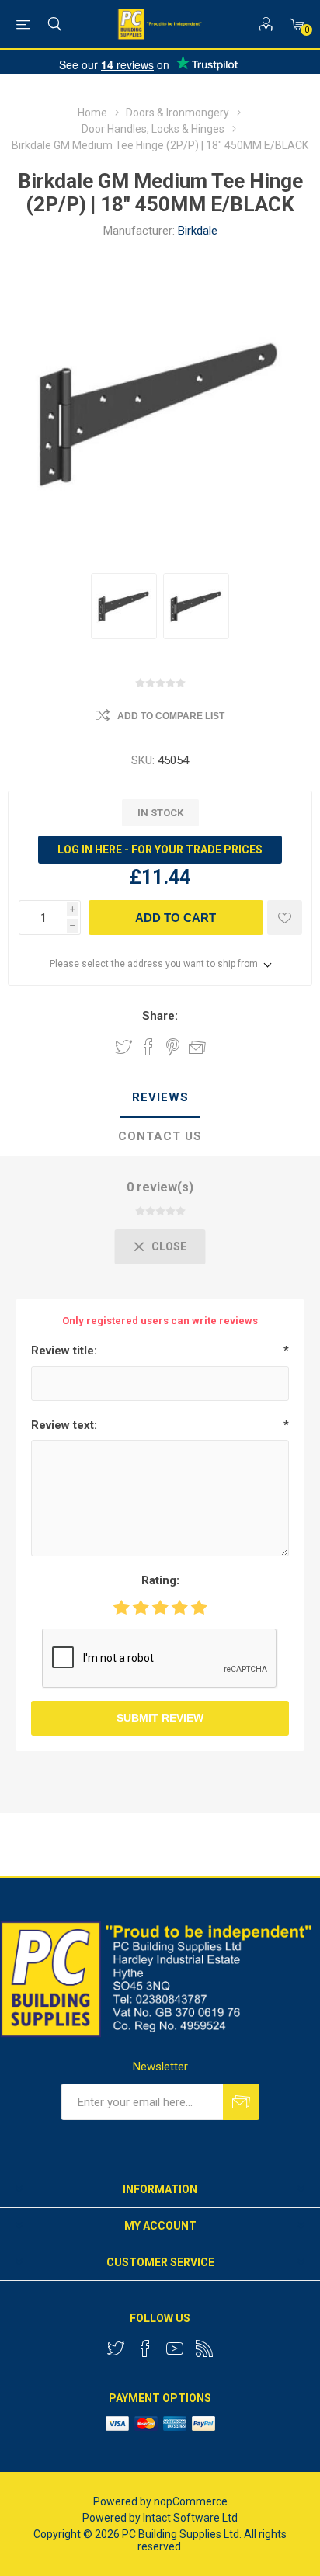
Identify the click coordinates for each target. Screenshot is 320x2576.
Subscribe (241, 2102)
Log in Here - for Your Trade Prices (160, 850)
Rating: (160, 1580)
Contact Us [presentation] (160, 1136)
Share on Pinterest (173, 1047)
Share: (160, 1016)
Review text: (64, 1425)
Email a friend (197, 1047)
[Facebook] (145, 2348)
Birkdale (198, 231)
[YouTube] (175, 2348)
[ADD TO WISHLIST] (285, 918)
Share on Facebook (148, 1047)
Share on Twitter (123, 1047)
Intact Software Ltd (190, 2518)
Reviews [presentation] (160, 1097)
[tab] (160, 1098)
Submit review (160, 1718)
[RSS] (204, 2348)
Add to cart (176, 918)
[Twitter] (116, 2348)
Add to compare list (171, 716)
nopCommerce (191, 2501)
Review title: (64, 1351)
